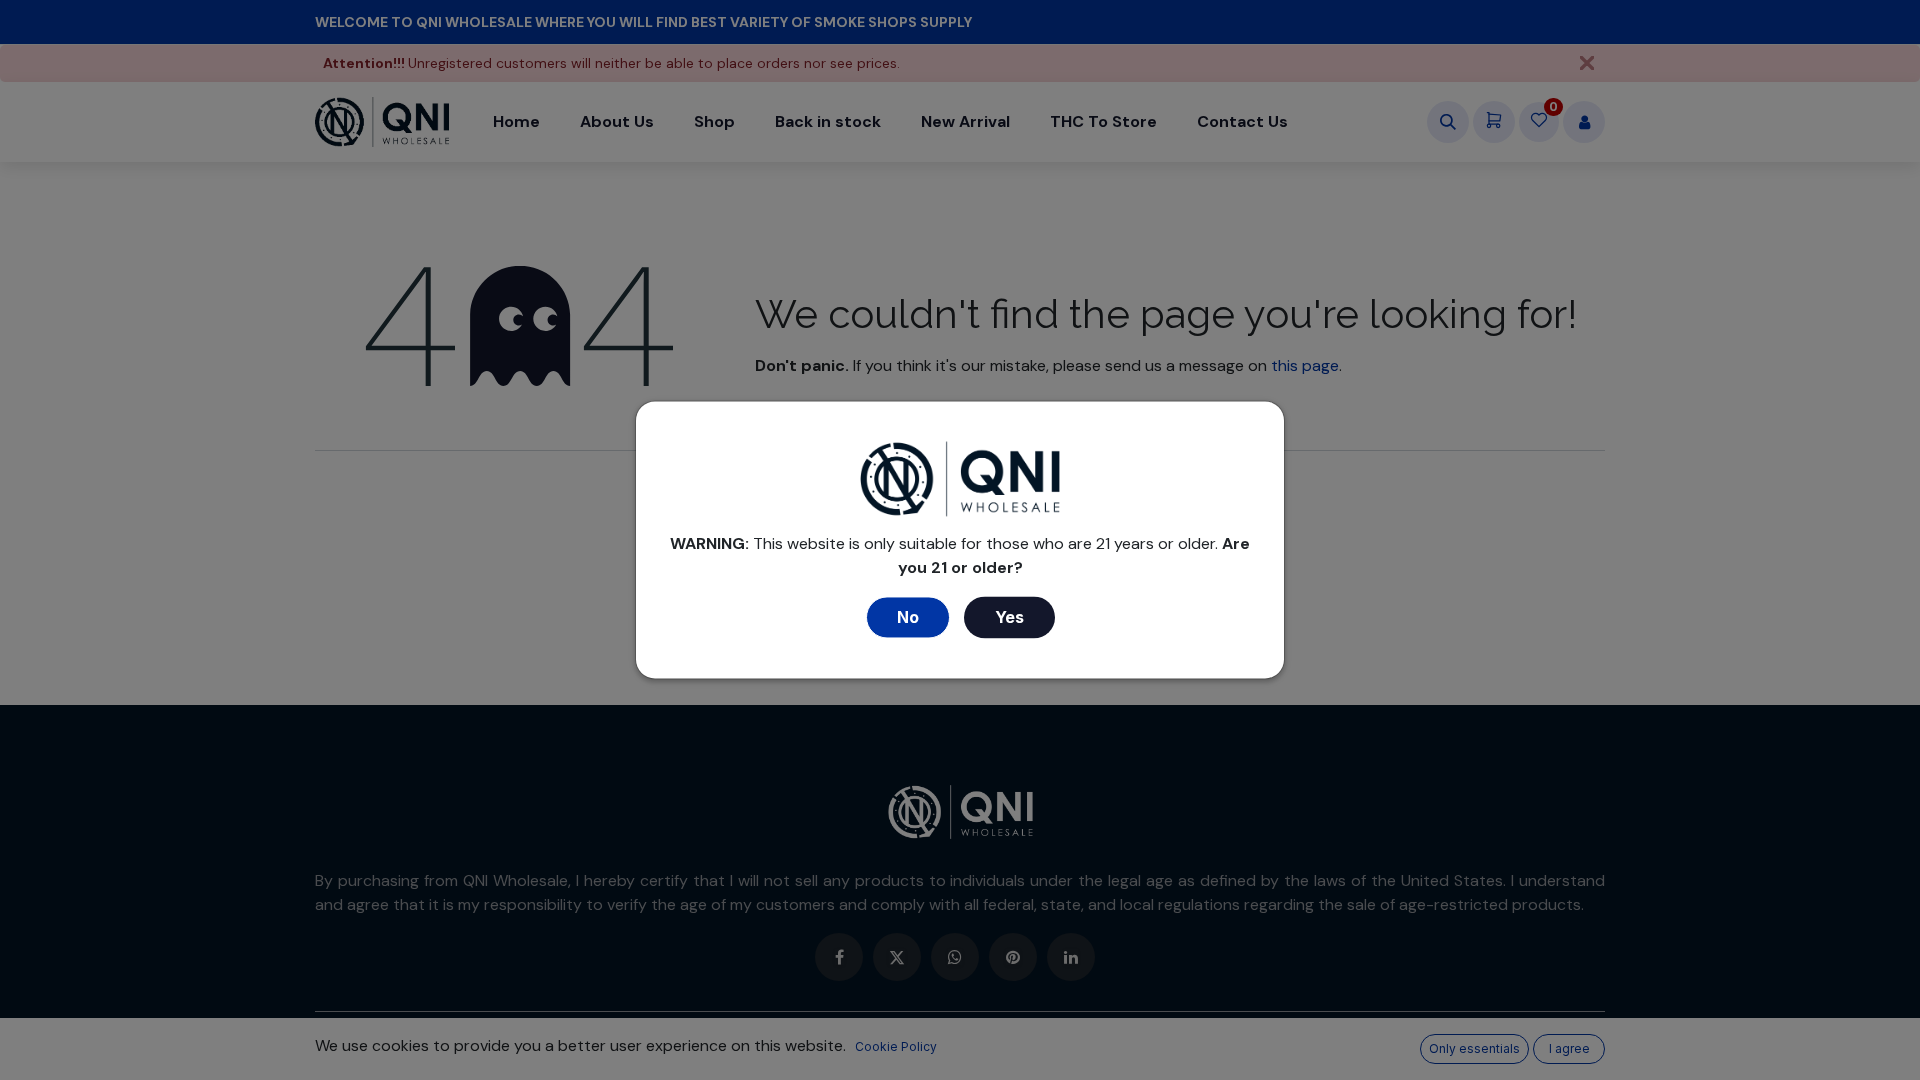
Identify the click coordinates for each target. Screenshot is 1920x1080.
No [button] (908, 618)
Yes (1009, 618)
